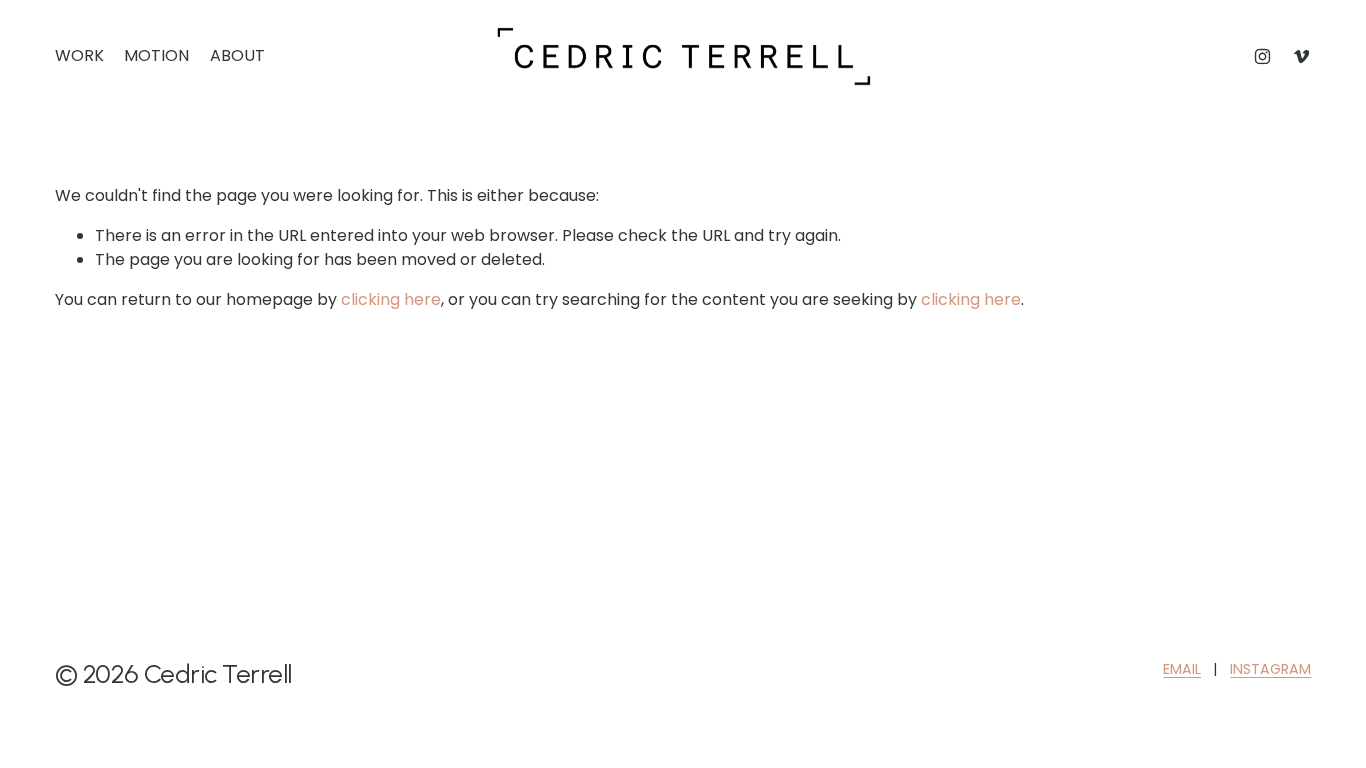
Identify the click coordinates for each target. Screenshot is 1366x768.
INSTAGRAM (1270, 669)
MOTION (156, 55)
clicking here (391, 299)
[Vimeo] (1301, 56)
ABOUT (237, 55)
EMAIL (1182, 669)
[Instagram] (1262, 56)
